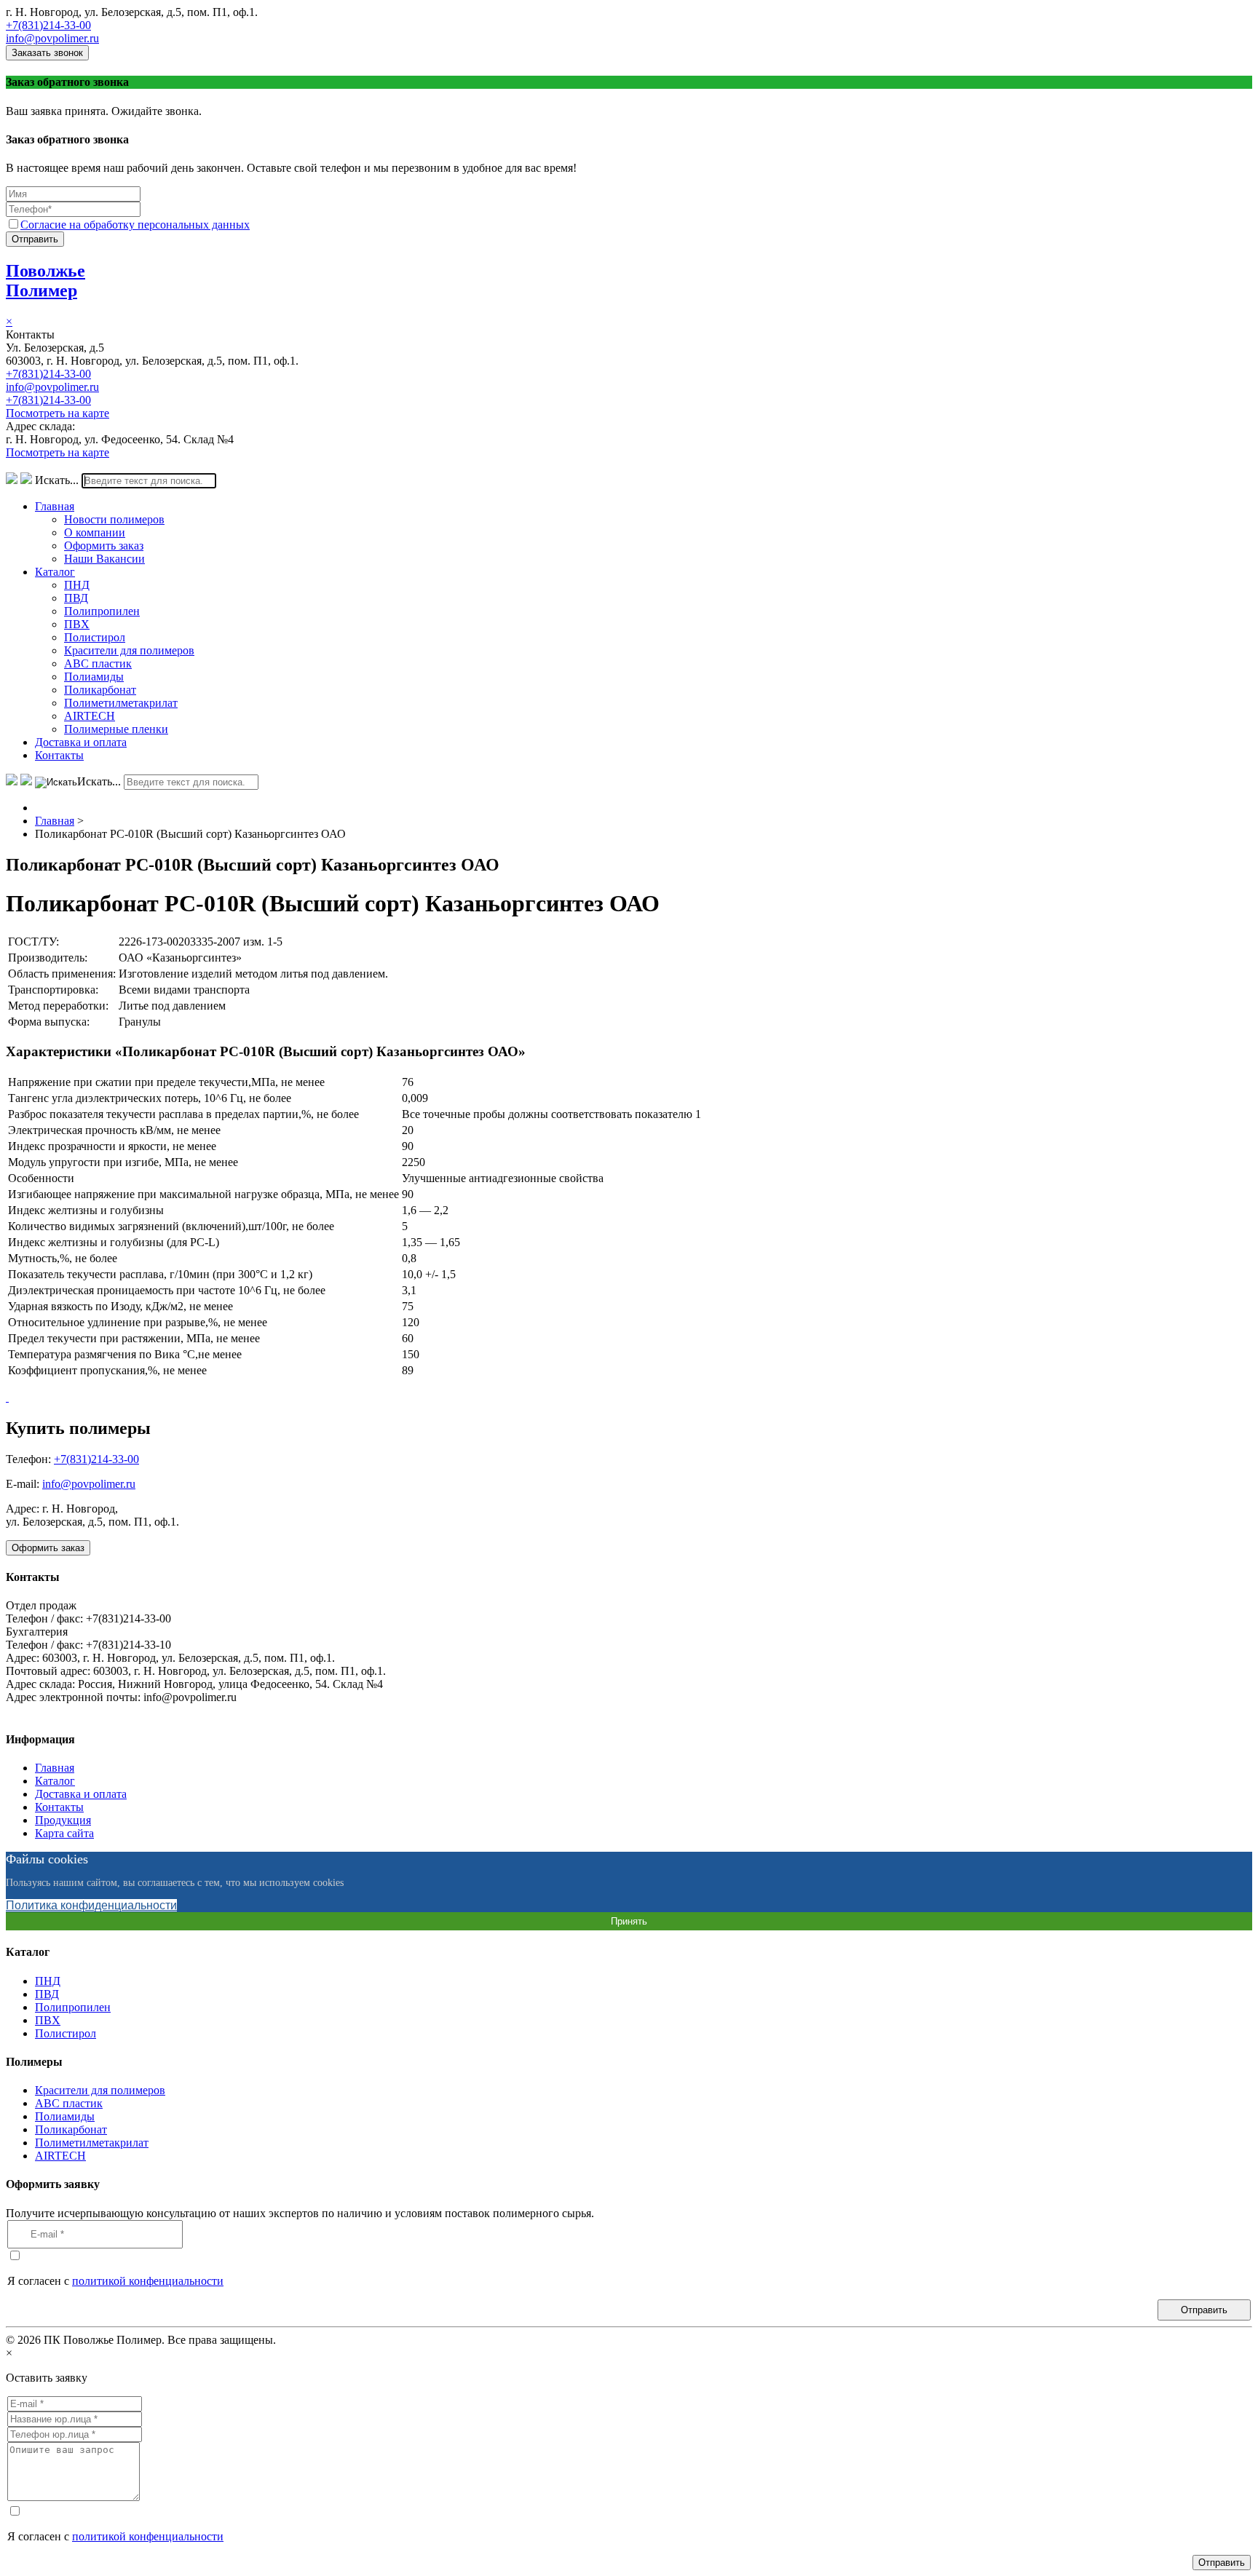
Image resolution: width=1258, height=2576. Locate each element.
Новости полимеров (114, 519)
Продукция (63, 1820)
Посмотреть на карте (58, 413)
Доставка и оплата (81, 742)
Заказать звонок (47, 53)
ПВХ (77, 624)
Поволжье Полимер (46, 281)
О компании (95, 532)
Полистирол (95, 637)
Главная (55, 506)
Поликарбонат (100, 690)
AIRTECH (90, 716)
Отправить (35, 239)
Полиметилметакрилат (121, 703)
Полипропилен (102, 611)
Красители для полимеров (129, 650)
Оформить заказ (104, 546)
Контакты (59, 755)
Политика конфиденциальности (91, 1905)
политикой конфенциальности (148, 2281)
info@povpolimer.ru (52, 38)
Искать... (57, 480)
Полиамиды (94, 677)
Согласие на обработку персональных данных (135, 225)
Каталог (55, 572)
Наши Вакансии (104, 559)
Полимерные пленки (116, 729)
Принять (629, 1921)
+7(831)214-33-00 (48, 25)
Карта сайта (64, 1833)
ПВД (76, 598)
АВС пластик (98, 663)
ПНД (77, 585)
